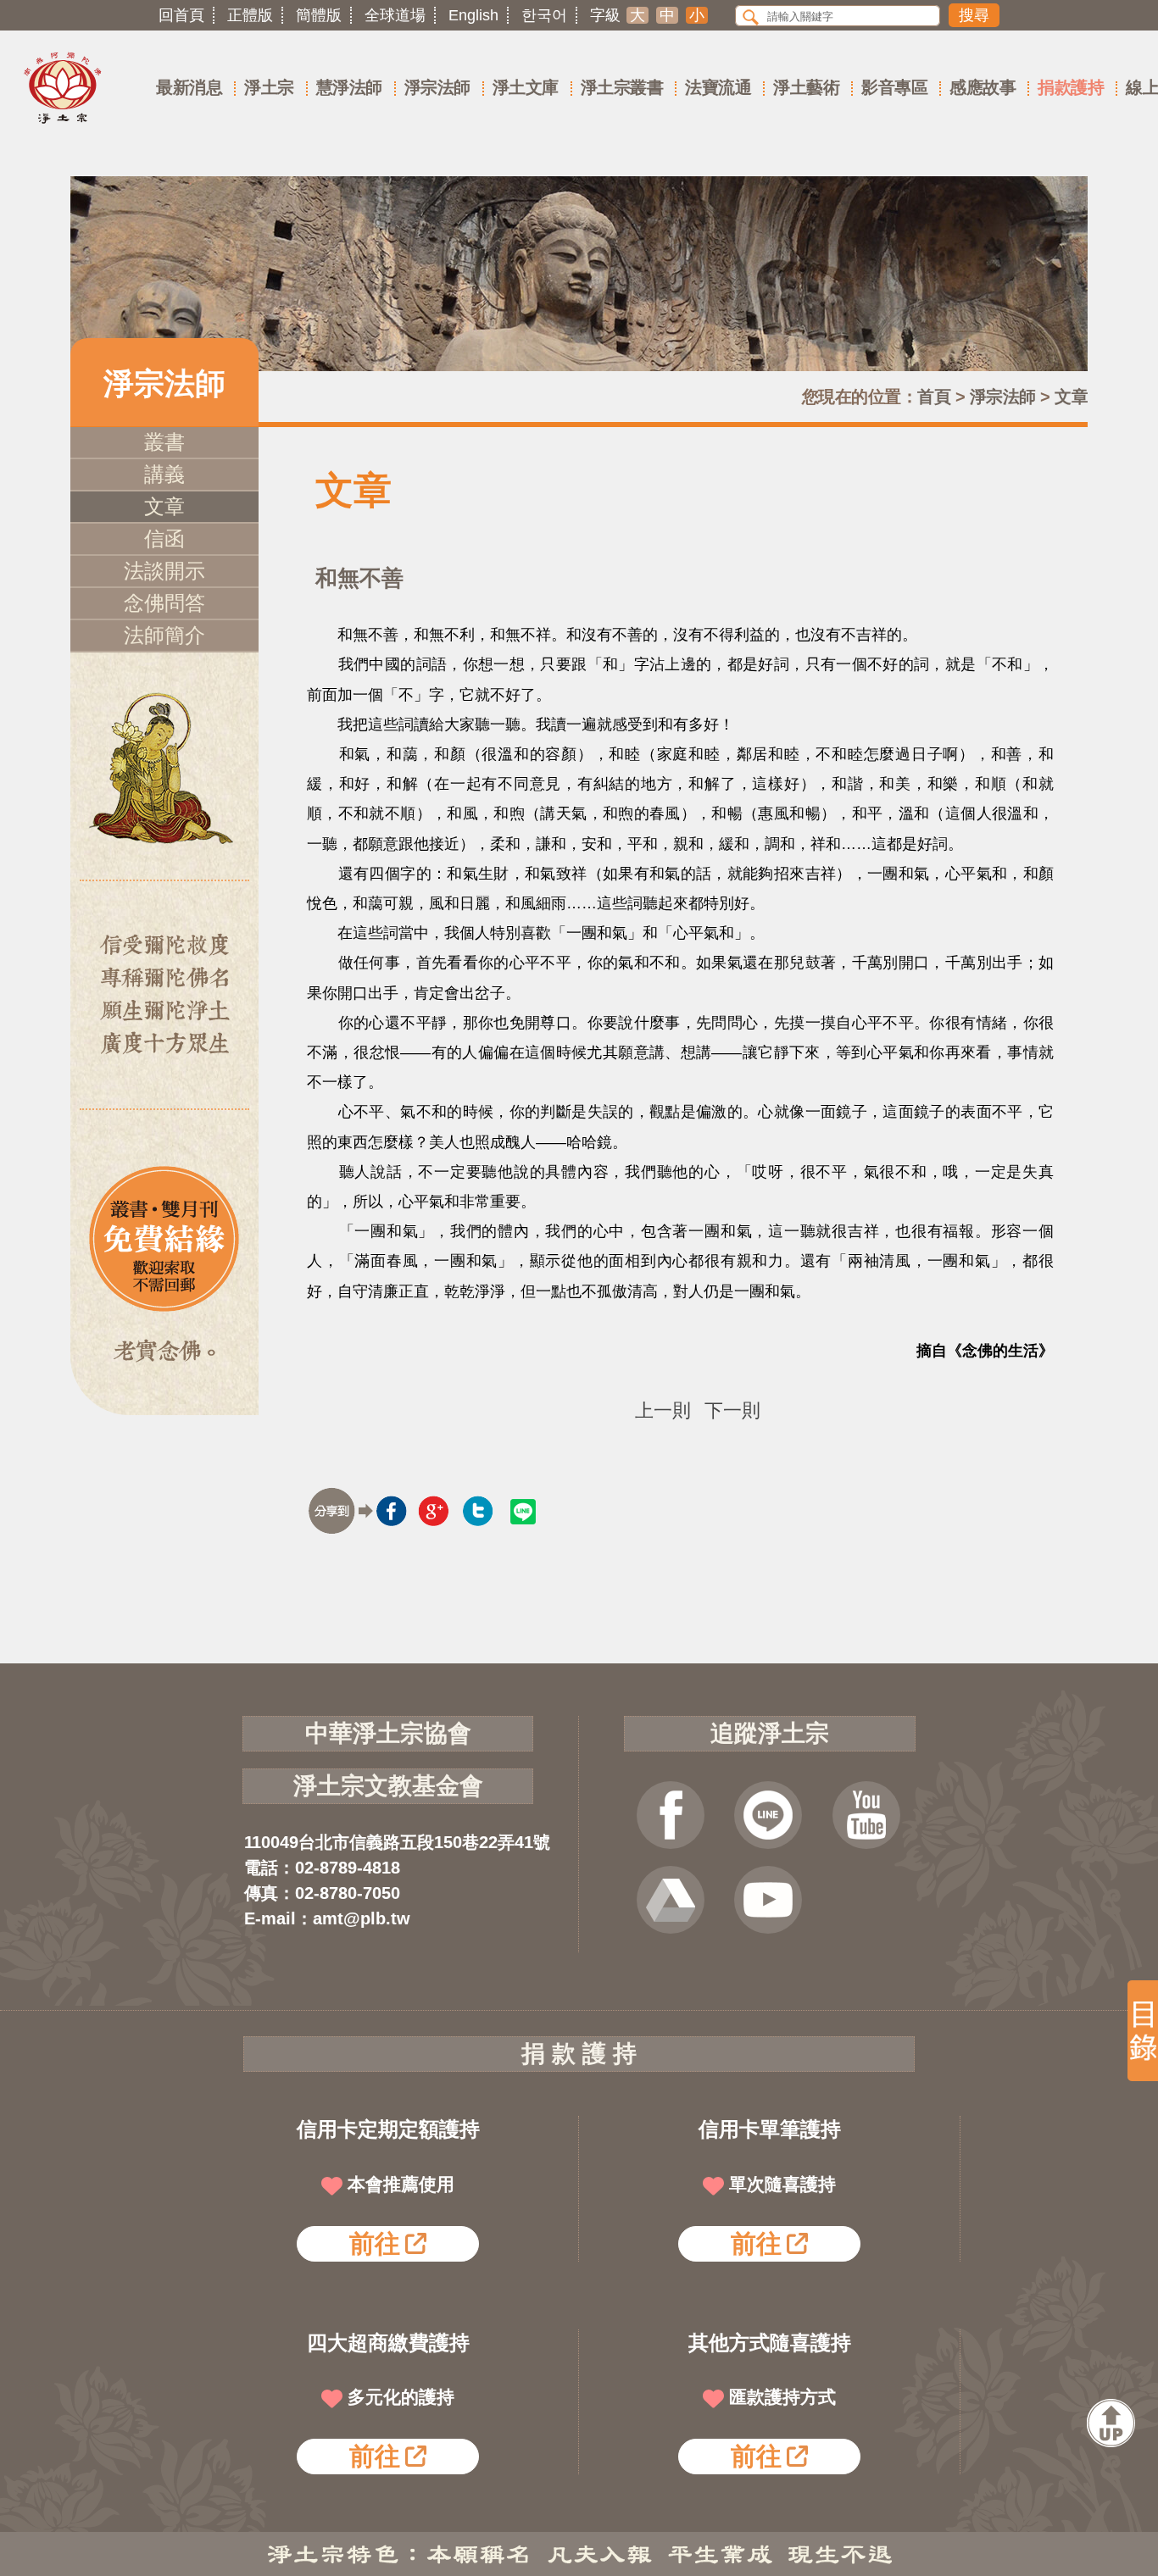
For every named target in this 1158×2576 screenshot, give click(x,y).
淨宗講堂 (768, 1900)
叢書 (164, 442)
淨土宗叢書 (622, 87)
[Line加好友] (768, 1815)
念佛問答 (164, 603)
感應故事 (983, 87)
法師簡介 (164, 635)
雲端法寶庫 (671, 1900)
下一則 (732, 1411)
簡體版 (319, 15)
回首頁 (181, 15)
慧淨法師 (349, 87)
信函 (164, 539)
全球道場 (395, 15)
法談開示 (164, 571)
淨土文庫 (526, 87)
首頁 (934, 397)
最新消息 (189, 87)
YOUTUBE (866, 1815)
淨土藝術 (806, 87)
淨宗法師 (437, 87)
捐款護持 (1071, 87)
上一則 (663, 1411)
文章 (1071, 397)
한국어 (544, 15)
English (473, 15)
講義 (164, 474)
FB (671, 1815)
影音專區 (894, 87)
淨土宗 (269, 87)
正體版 (250, 15)
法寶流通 (718, 87)
